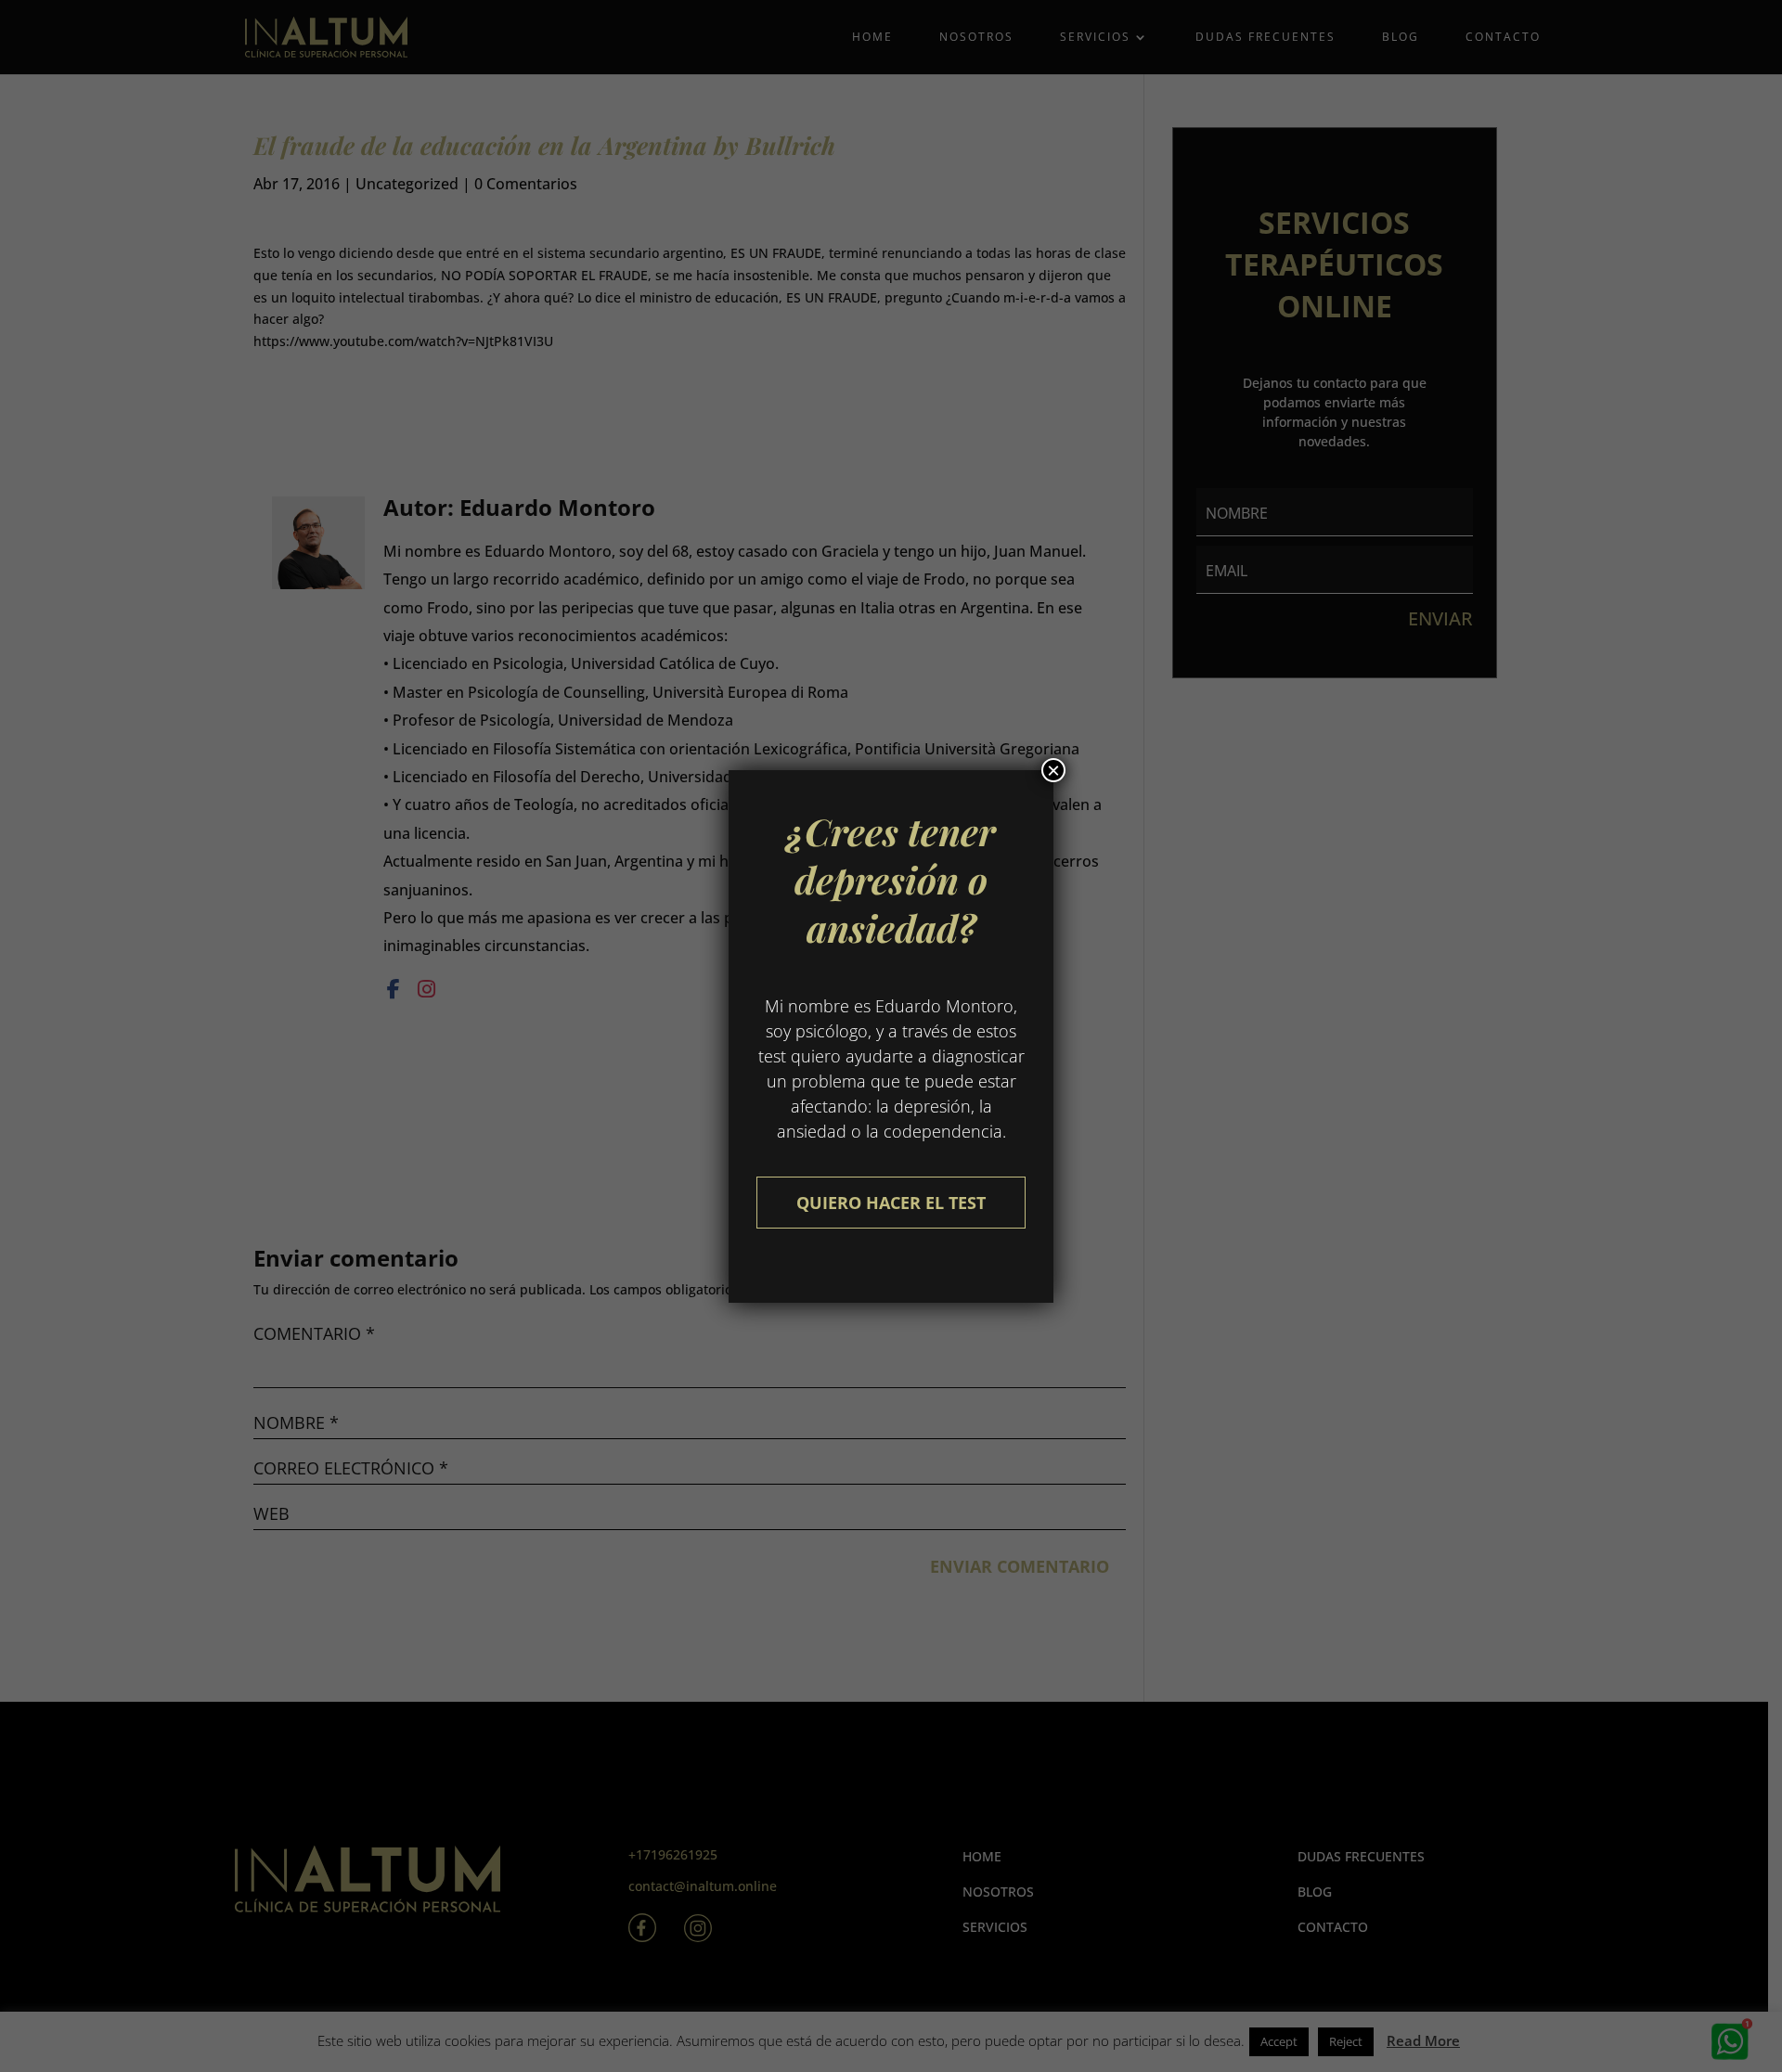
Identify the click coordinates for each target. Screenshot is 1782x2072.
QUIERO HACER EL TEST (891, 1203)
